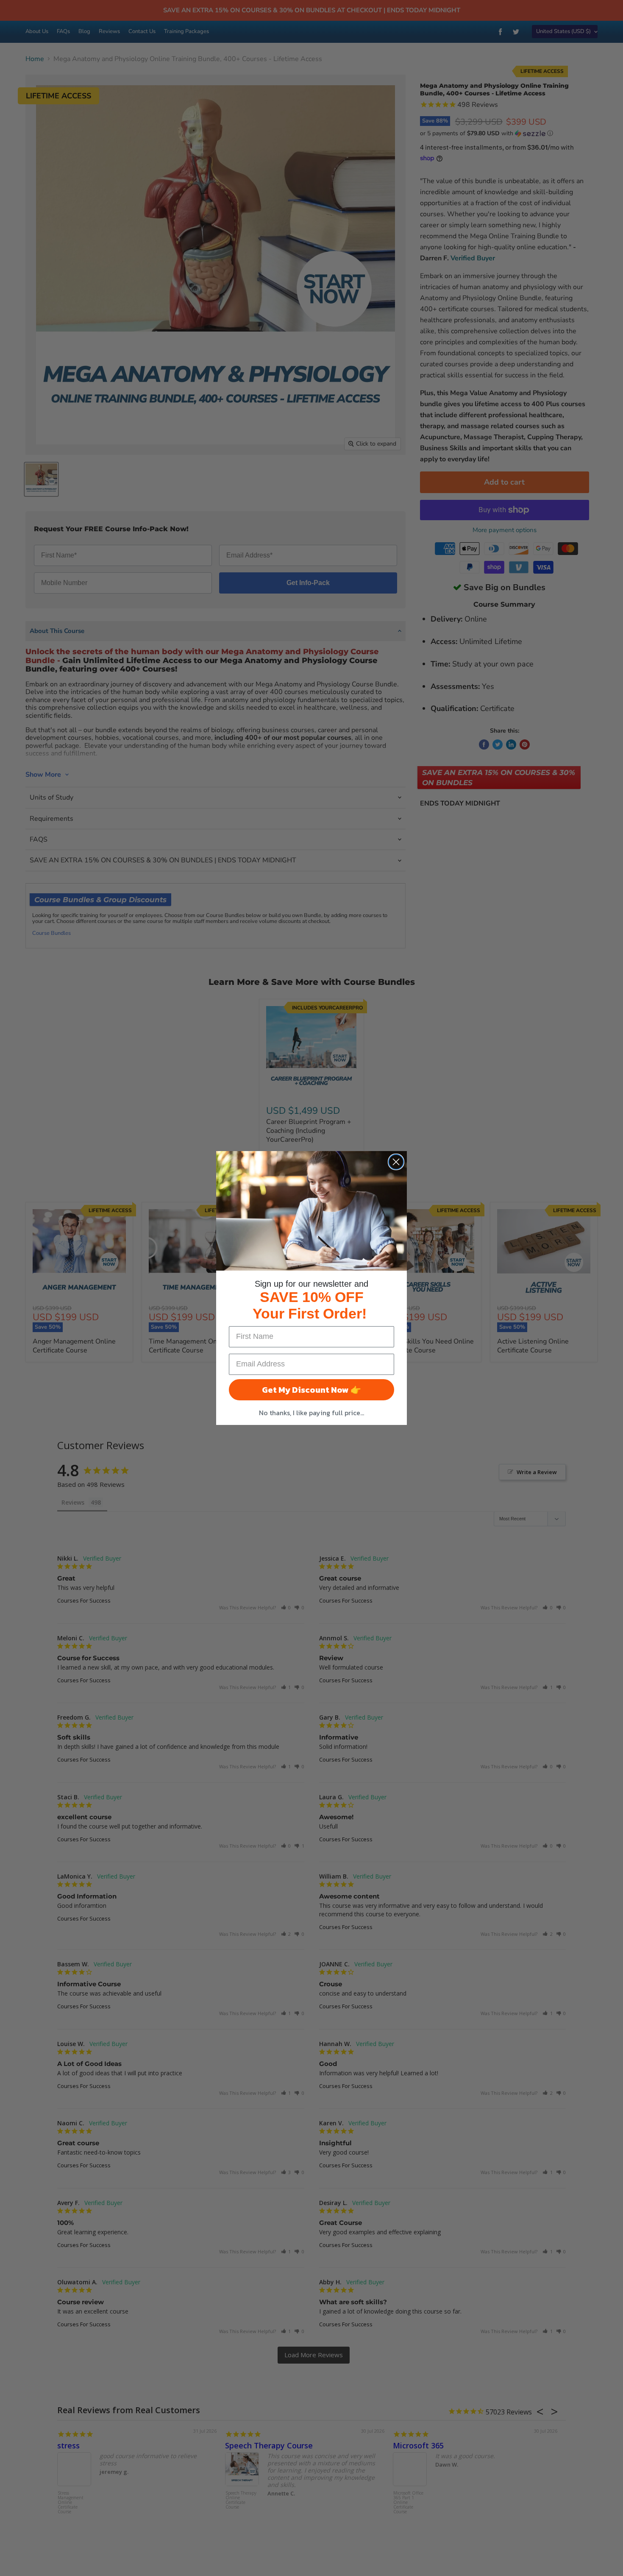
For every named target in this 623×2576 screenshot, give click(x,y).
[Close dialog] (396, 1162)
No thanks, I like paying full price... (311, 1413)
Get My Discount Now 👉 (311, 1390)
